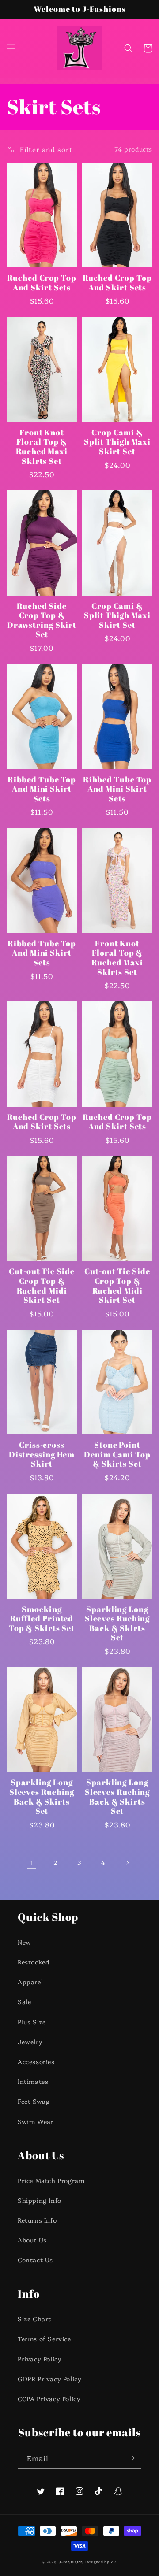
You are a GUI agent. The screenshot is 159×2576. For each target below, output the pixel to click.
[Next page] (127, 1863)
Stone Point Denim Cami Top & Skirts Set (117, 1455)
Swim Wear (36, 2121)
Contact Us (35, 2260)
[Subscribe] (131, 2458)
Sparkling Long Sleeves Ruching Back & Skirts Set (117, 1623)
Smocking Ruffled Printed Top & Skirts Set (42, 1619)
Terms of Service (44, 2339)
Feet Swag (34, 2101)
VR (113, 2562)
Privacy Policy (40, 2359)
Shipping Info (40, 2200)
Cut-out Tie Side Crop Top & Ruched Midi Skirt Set (42, 1286)
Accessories (36, 2061)
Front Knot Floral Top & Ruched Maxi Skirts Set (42, 447)
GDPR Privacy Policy (49, 2379)
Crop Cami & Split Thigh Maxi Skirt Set (117, 442)
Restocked (33, 1962)
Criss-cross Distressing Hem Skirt (42, 1455)
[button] (11, 48)
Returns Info (37, 2220)
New (25, 1942)
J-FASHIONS (71, 2562)
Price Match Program (51, 2180)
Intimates (33, 2081)
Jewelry (30, 2042)
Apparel (30, 1982)
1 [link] (32, 1863)
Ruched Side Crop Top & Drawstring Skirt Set (42, 620)
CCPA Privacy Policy (49, 2398)
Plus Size (32, 2022)
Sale (24, 2001)
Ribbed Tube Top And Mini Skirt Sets (42, 789)
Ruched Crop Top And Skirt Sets (42, 283)
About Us (32, 2240)
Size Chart (34, 2319)
